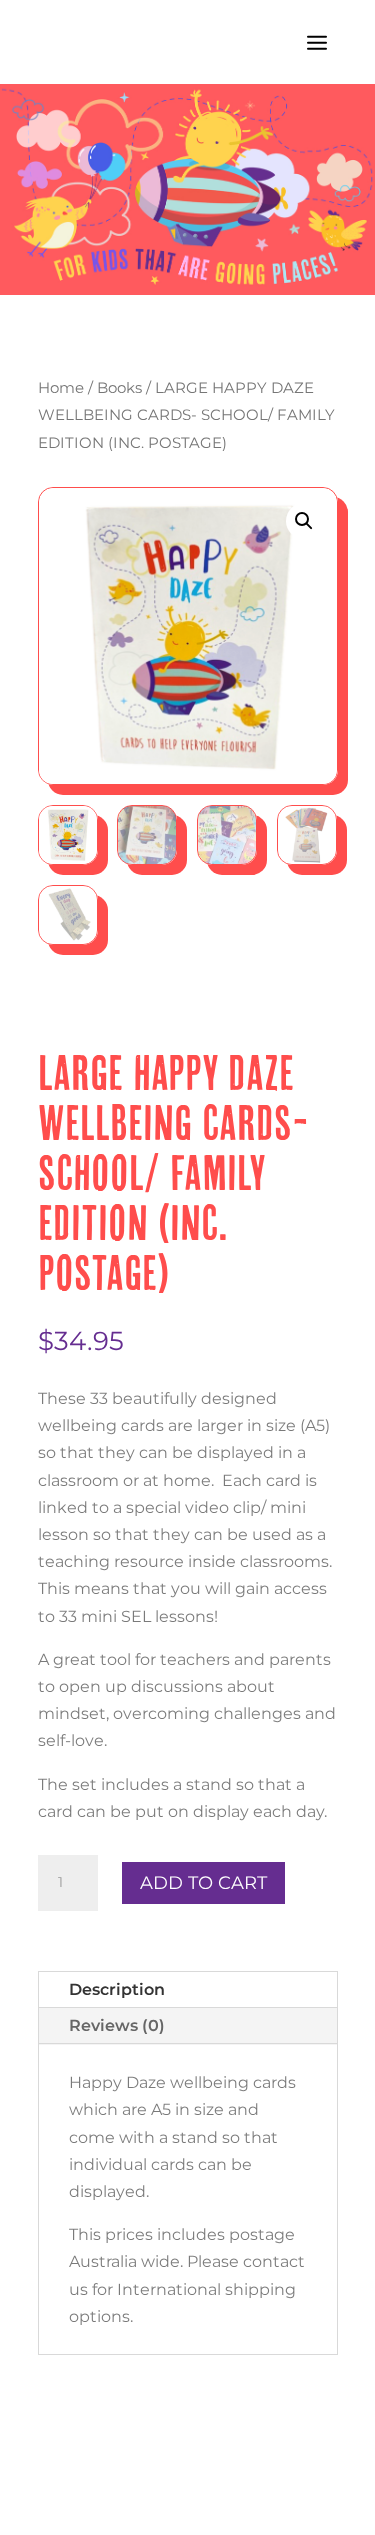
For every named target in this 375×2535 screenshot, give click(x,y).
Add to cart (203, 1883)
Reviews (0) (117, 2025)
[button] (304, 521)
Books (119, 388)
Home (61, 388)
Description (117, 1989)
